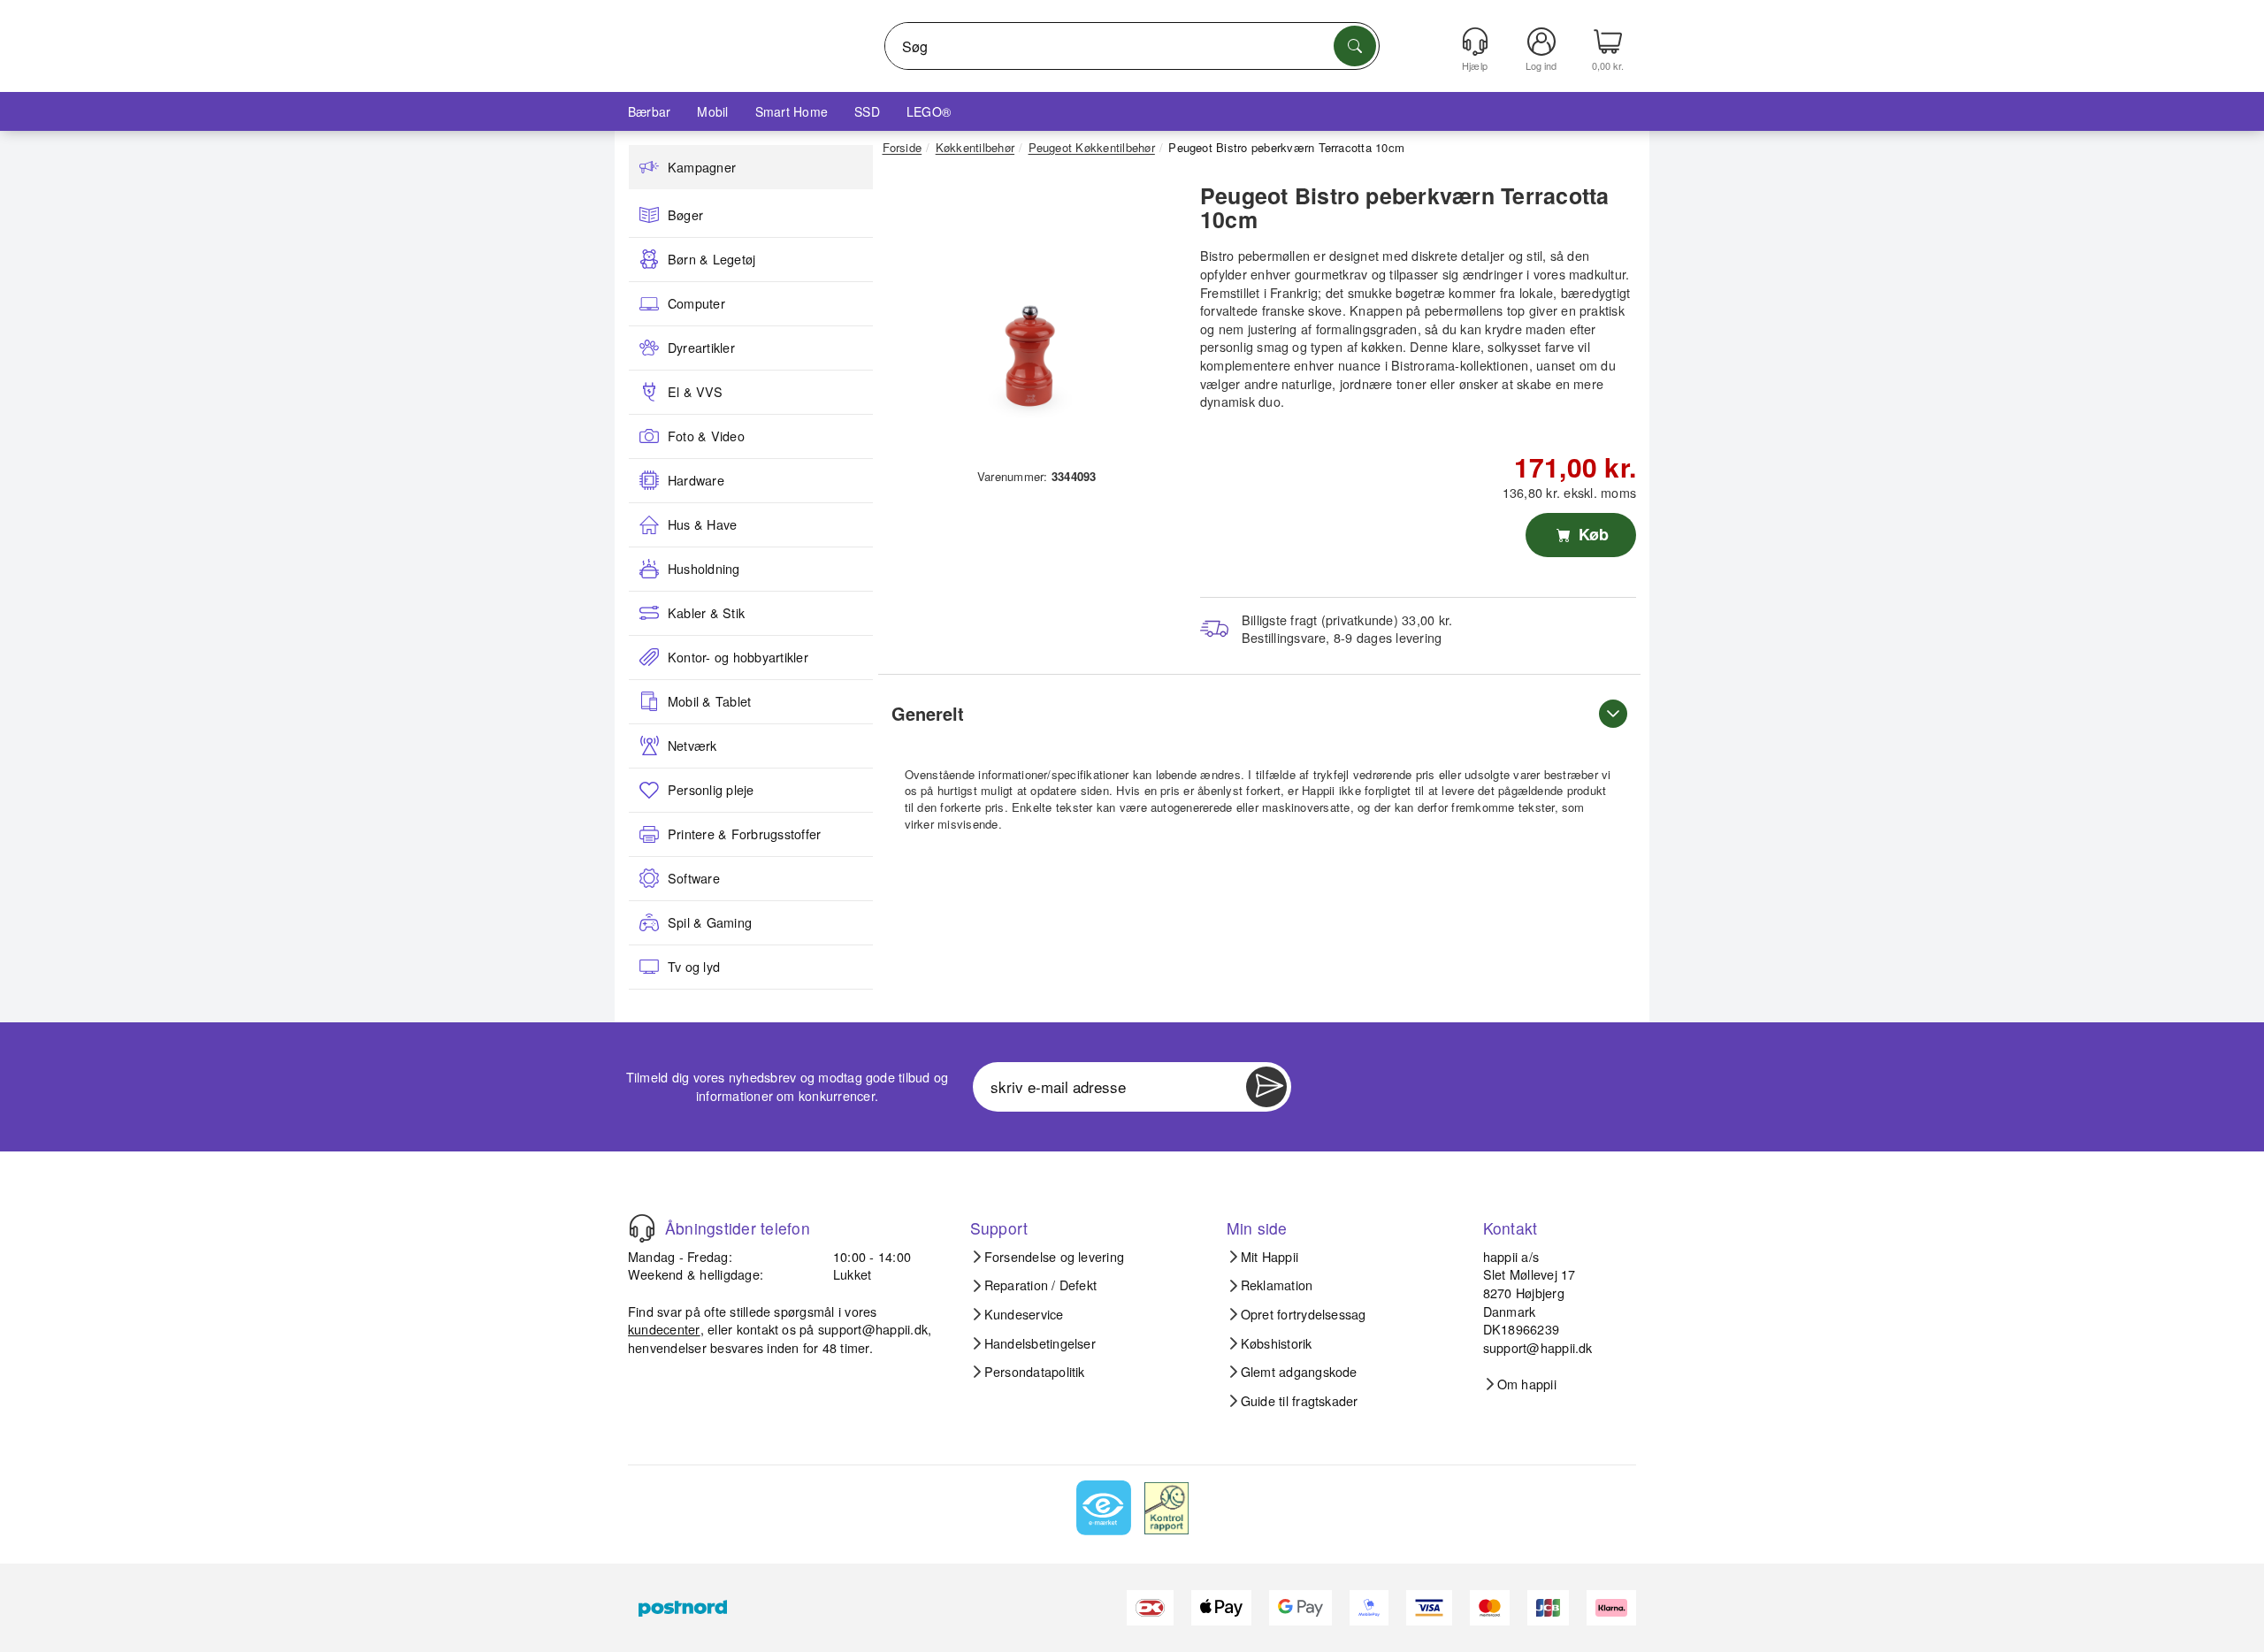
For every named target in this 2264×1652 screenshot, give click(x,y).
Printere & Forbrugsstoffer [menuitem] (744, 834)
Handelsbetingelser (1040, 1343)
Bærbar (649, 111)
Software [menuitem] (694, 878)
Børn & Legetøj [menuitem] (711, 259)
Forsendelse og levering (1055, 1257)
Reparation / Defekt (1041, 1285)
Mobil (712, 111)
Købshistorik (1277, 1343)
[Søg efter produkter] (1355, 46)
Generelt (928, 713)
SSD (867, 111)
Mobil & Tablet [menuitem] (709, 701)
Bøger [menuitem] (685, 215)
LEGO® (929, 111)
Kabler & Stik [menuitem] (706, 613)
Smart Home (792, 111)
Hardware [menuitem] (696, 480)
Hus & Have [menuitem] (702, 524)
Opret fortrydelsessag (1304, 1314)
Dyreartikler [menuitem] (701, 348)
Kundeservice (1024, 1314)
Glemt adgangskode (1299, 1372)
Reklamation (1277, 1285)
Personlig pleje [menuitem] (711, 790)
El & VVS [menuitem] (695, 392)
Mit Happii (1270, 1257)
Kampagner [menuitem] (702, 167)
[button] (1030, 317)
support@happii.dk (873, 1329)
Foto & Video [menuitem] (706, 436)
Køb (1591, 534)
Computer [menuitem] (696, 303)
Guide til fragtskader (1300, 1401)
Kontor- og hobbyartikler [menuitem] (738, 657)
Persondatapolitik (1035, 1372)
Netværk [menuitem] (692, 746)
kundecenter (664, 1329)
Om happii (1527, 1384)
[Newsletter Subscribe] (1266, 1087)
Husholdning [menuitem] (704, 569)
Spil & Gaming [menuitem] (710, 922)
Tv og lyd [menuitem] (694, 967)
